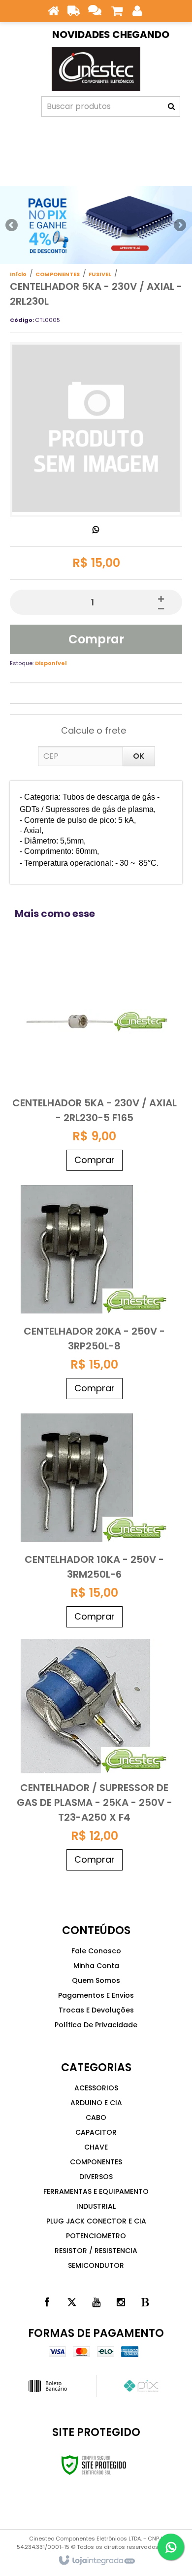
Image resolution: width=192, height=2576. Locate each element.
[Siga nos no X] (71, 2302)
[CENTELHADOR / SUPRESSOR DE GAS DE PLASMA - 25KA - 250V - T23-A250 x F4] (95, 1754)
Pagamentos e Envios (96, 1995)
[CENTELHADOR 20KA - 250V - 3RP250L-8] (95, 1290)
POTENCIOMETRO (96, 2236)
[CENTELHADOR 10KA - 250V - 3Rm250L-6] (95, 1518)
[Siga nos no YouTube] (96, 2302)
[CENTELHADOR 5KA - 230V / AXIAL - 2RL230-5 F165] (95, 1062)
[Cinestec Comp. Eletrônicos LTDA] (96, 69)
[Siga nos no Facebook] (47, 2302)
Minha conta (96, 1966)
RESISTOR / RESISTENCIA (96, 2251)
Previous (12, 225)
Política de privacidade (96, 2025)
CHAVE (96, 2147)
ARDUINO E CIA (96, 2103)
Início (18, 274)
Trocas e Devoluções (96, 2010)
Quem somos (96, 1980)
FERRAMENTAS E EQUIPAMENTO (96, 2191)
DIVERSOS (96, 2177)
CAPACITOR (96, 2132)
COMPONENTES (58, 274)
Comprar (96, 639)
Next (180, 222)
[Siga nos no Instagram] (121, 2302)
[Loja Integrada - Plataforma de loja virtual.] (96, 2561)
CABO (96, 2117)
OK (139, 756)
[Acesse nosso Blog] (145, 2302)
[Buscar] (171, 106)
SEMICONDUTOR (96, 2265)
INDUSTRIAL (96, 2206)
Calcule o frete (94, 730)
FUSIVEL (100, 274)
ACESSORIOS (96, 2088)
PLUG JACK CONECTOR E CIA (96, 2221)
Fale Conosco (96, 1951)
